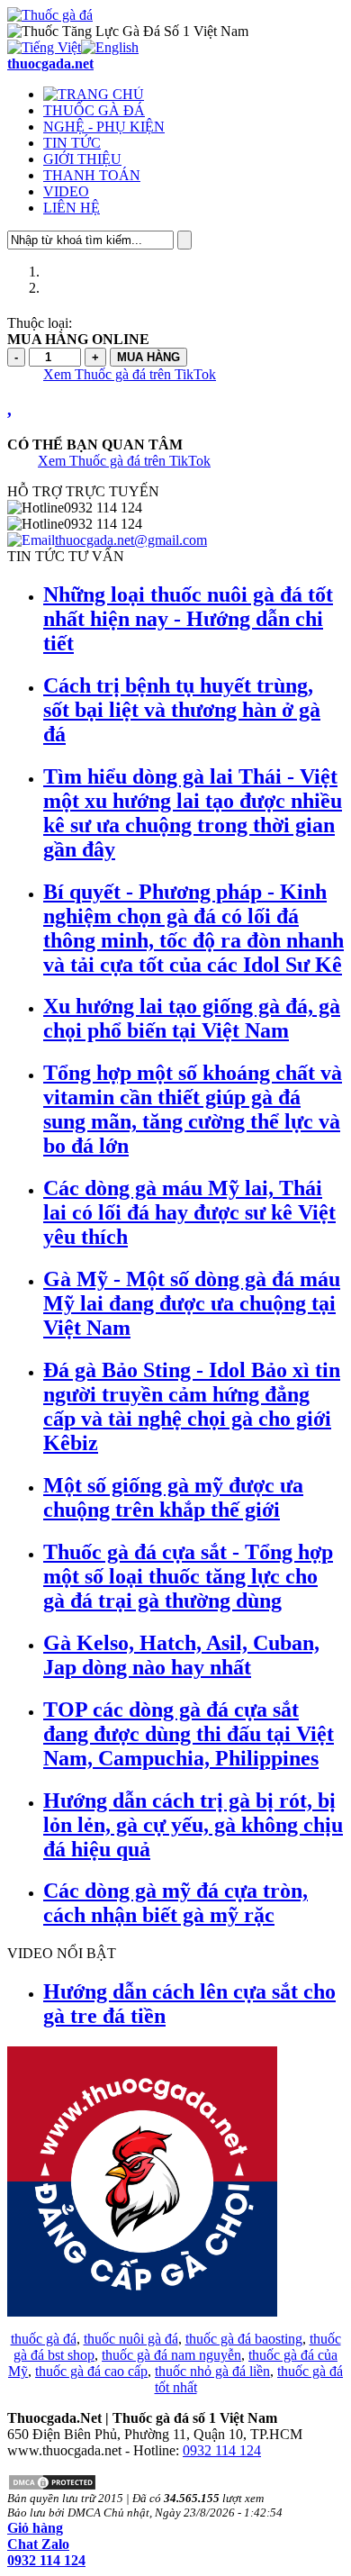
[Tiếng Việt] (44, 47)
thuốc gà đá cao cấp (91, 2371)
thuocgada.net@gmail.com (131, 540)
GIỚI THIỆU (82, 159)
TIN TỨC (72, 143)
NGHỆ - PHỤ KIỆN (104, 127)
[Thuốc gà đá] (50, 15)
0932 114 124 (222, 2450)
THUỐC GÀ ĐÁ (94, 110)
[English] (110, 47)
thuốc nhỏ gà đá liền (212, 2371)
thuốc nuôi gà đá (131, 2339)
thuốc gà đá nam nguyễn (171, 2355)
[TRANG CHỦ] (94, 94)
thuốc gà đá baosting (244, 2339)
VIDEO (66, 191)
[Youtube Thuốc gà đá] (142, 2312)
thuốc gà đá (44, 2339)
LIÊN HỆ (72, 208)
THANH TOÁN (92, 175)
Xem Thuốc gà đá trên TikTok (130, 374)
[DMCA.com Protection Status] (52, 2486)
